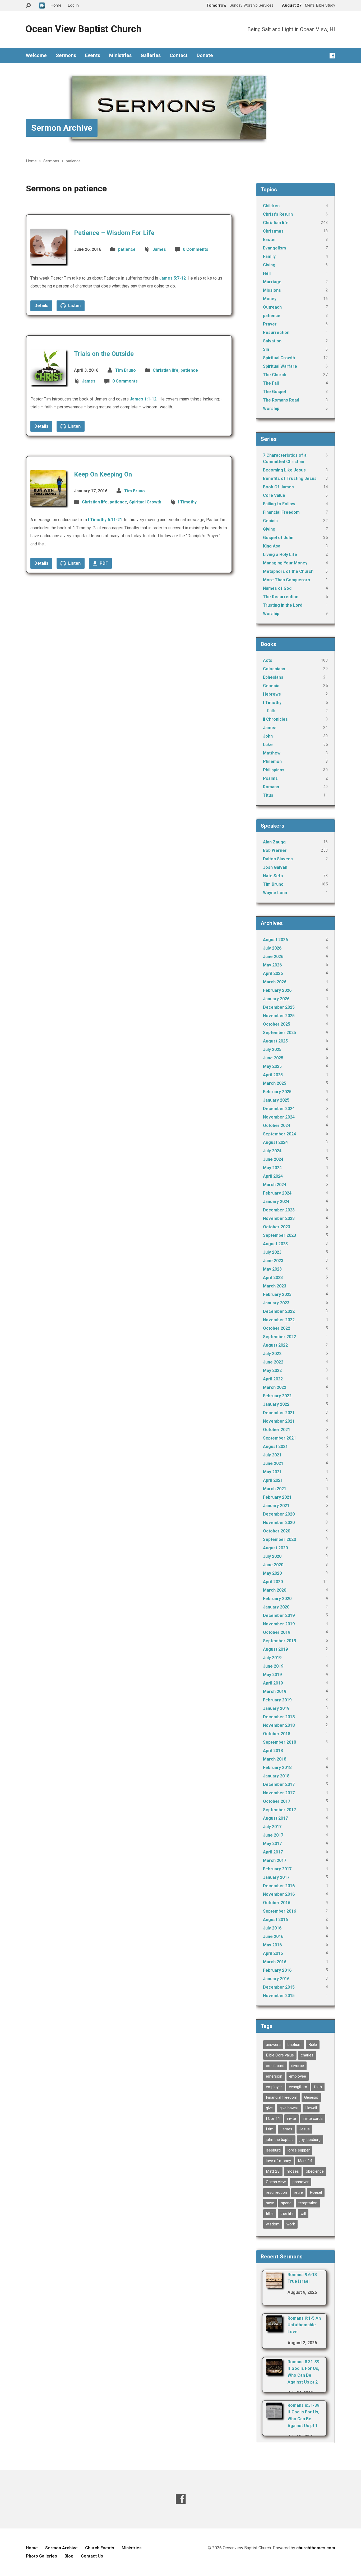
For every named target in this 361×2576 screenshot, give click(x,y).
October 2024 (277, 1126)
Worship (271, 409)
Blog (69, 2556)
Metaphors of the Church (288, 571)
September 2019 (279, 1641)
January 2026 (276, 999)
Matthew (272, 753)
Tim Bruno (126, 370)
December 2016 (279, 1886)
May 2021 (272, 1472)
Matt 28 (273, 2171)
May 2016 (272, 1945)
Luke (268, 745)
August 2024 (275, 1142)
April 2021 (273, 1480)
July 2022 (272, 1354)
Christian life (166, 370)
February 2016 (277, 1970)
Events (93, 55)
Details (41, 306)
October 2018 (277, 1734)
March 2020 (275, 1590)
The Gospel (274, 392)
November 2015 (279, 1996)
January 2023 (276, 1303)
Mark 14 (305, 2161)
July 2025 (272, 1049)
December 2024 (279, 1109)
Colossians (274, 669)
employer (274, 2087)
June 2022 (273, 1362)
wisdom (273, 2224)
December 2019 (279, 1615)
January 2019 (276, 1708)
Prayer (270, 324)
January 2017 (276, 1877)
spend (286, 2203)
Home (31, 161)
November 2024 (279, 1117)
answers (273, 2045)
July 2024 (272, 1151)
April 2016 (273, 1953)
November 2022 (279, 1320)
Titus (268, 795)
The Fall (271, 383)
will (303, 2214)
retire (298, 2192)
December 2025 (279, 1007)
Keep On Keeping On (103, 474)
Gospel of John (278, 538)
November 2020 (279, 1523)
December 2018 (279, 1717)
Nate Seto (273, 876)
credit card (275, 2066)
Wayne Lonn (275, 893)
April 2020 (273, 1582)
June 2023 (273, 1261)
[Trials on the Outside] (48, 381)
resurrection (276, 2192)
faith (318, 2087)
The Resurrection (281, 597)
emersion (274, 2076)
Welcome (36, 55)
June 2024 (273, 1159)
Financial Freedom (281, 512)
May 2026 (272, 965)
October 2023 (277, 1227)
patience (73, 161)
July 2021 (272, 1455)
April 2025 (273, 1075)
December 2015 (279, 1987)
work (291, 2224)
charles (307, 2055)
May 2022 (272, 1370)
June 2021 (273, 1463)
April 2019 (273, 1683)
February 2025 (277, 1092)
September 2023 (279, 1235)
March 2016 (275, 1962)
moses (293, 2171)
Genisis (270, 521)
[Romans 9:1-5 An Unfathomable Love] (274, 2328)
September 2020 (279, 1539)
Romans (271, 787)
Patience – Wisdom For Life (114, 233)
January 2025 (276, 1100)
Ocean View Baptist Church (83, 29)
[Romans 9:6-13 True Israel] (274, 2284)
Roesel (316, 2192)
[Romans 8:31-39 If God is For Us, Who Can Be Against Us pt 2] (274, 2371)
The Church (275, 375)
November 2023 (279, 1218)
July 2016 (272, 1928)
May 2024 (272, 1168)
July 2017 (272, 1827)
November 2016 (279, 1894)
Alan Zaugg (274, 842)
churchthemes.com (316, 2548)
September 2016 (279, 1911)
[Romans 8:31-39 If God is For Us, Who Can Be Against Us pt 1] (274, 2415)
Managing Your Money (285, 563)
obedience (315, 2171)
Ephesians (273, 677)
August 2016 (275, 1920)
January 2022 (276, 1404)
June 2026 (273, 957)
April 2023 (273, 1278)
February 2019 (277, 1700)
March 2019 (275, 1692)
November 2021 (279, 1421)
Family (269, 256)
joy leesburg (310, 2140)
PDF (103, 563)
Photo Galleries (41, 2556)
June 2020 (273, 1565)
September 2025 (279, 1033)
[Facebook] (332, 56)
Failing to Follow (279, 504)
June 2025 (273, 1058)
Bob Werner (275, 850)
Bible (313, 2045)
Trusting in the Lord (283, 605)
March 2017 (275, 1860)
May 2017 (272, 1844)
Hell (267, 273)
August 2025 (275, 1041)
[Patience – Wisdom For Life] (48, 260)
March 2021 (275, 1489)
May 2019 (272, 1675)
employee (298, 2076)
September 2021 (279, 1438)
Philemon (272, 761)
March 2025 (275, 1083)
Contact (179, 55)
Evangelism (274, 248)
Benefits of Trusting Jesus (290, 478)
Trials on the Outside (104, 354)
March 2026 (275, 982)
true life (287, 2214)
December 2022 (279, 1311)
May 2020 (272, 1573)
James (159, 249)
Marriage (272, 282)
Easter (270, 240)
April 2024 (273, 1176)
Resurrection (276, 332)
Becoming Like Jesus (284, 470)
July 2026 (272, 948)
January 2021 (276, 1506)
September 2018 (279, 1742)
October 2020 (277, 1531)
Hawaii (311, 2108)
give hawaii (289, 2108)
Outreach (272, 307)
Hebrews (272, 694)
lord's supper (299, 2150)
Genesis (271, 686)
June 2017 (273, 1835)
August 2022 (275, 1345)
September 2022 (279, 1337)
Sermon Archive (62, 128)
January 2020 (276, 1607)
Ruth (271, 711)
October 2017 (277, 1801)
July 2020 (272, 1556)
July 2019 (272, 1658)
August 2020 (275, 1548)
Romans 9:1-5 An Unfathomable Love (304, 2325)
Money (270, 299)
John (268, 736)
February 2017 (277, 1869)
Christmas (273, 231)
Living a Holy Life (280, 555)
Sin (266, 349)
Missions (272, 290)
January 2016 (276, 1979)
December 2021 (279, 1413)
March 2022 (275, 1387)
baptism (295, 2045)
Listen (74, 306)
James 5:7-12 (172, 278)
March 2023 (275, 1286)
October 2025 (277, 1024)
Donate (205, 55)
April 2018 (273, 1751)
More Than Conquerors (286, 580)
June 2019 (273, 1666)
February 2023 (277, 1294)
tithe (270, 2214)
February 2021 (277, 1497)
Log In (73, 5)
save (270, 2203)
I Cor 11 (273, 2119)
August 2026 (275, 940)
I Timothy (187, 502)
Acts (268, 660)
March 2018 (275, 1759)
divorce (298, 2066)
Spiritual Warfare (280, 366)
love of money (278, 2161)
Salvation (272, 341)
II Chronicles (275, 719)
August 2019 (275, 1649)
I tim (270, 2129)
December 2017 (279, 1784)
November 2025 (279, 1016)
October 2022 (277, 1328)
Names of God (277, 588)
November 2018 (279, 1725)
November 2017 (279, 1793)
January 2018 (276, 1776)
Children (271, 206)
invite (291, 2119)
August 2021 (275, 1447)
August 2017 (275, 1818)
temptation (308, 2203)
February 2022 (277, 1396)
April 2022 (273, 1379)
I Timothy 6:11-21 (105, 520)
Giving (269, 265)
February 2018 (277, 1768)
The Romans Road (281, 400)
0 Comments (196, 249)
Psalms (270, 778)
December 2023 (279, 1210)
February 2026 (277, 990)
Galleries (151, 55)
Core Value (274, 495)
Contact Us (92, 2556)
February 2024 (277, 1193)
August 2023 (275, 1244)
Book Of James (278, 487)
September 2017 (279, 1810)
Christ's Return (278, 214)
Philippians (274, 770)
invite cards (313, 2119)
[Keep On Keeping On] (48, 502)
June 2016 (273, 1936)
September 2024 (279, 1134)
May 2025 (272, 1066)
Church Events (100, 2548)
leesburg (273, 2150)
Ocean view (276, 2182)
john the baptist (279, 2140)
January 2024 (276, 1202)
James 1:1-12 (143, 399)
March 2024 (275, 1185)
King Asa (272, 546)
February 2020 (277, 1599)
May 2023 (272, 1269)
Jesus (304, 2129)
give (269, 2108)
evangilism (298, 2087)
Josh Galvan (275, 867)
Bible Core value (280, 2055)
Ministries (120, 55)
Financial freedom (282, 2097)
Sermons (66, 55)
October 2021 (277, 1430)
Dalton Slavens (278, 859)
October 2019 (277, 1632)
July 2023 (272, 1252)
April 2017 (273, 1852)
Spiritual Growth (145, 502)
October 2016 (277, 1903)
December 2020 (279, 1514)
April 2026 (273, 973)
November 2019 (279, 1624)
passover (301, 2182)
